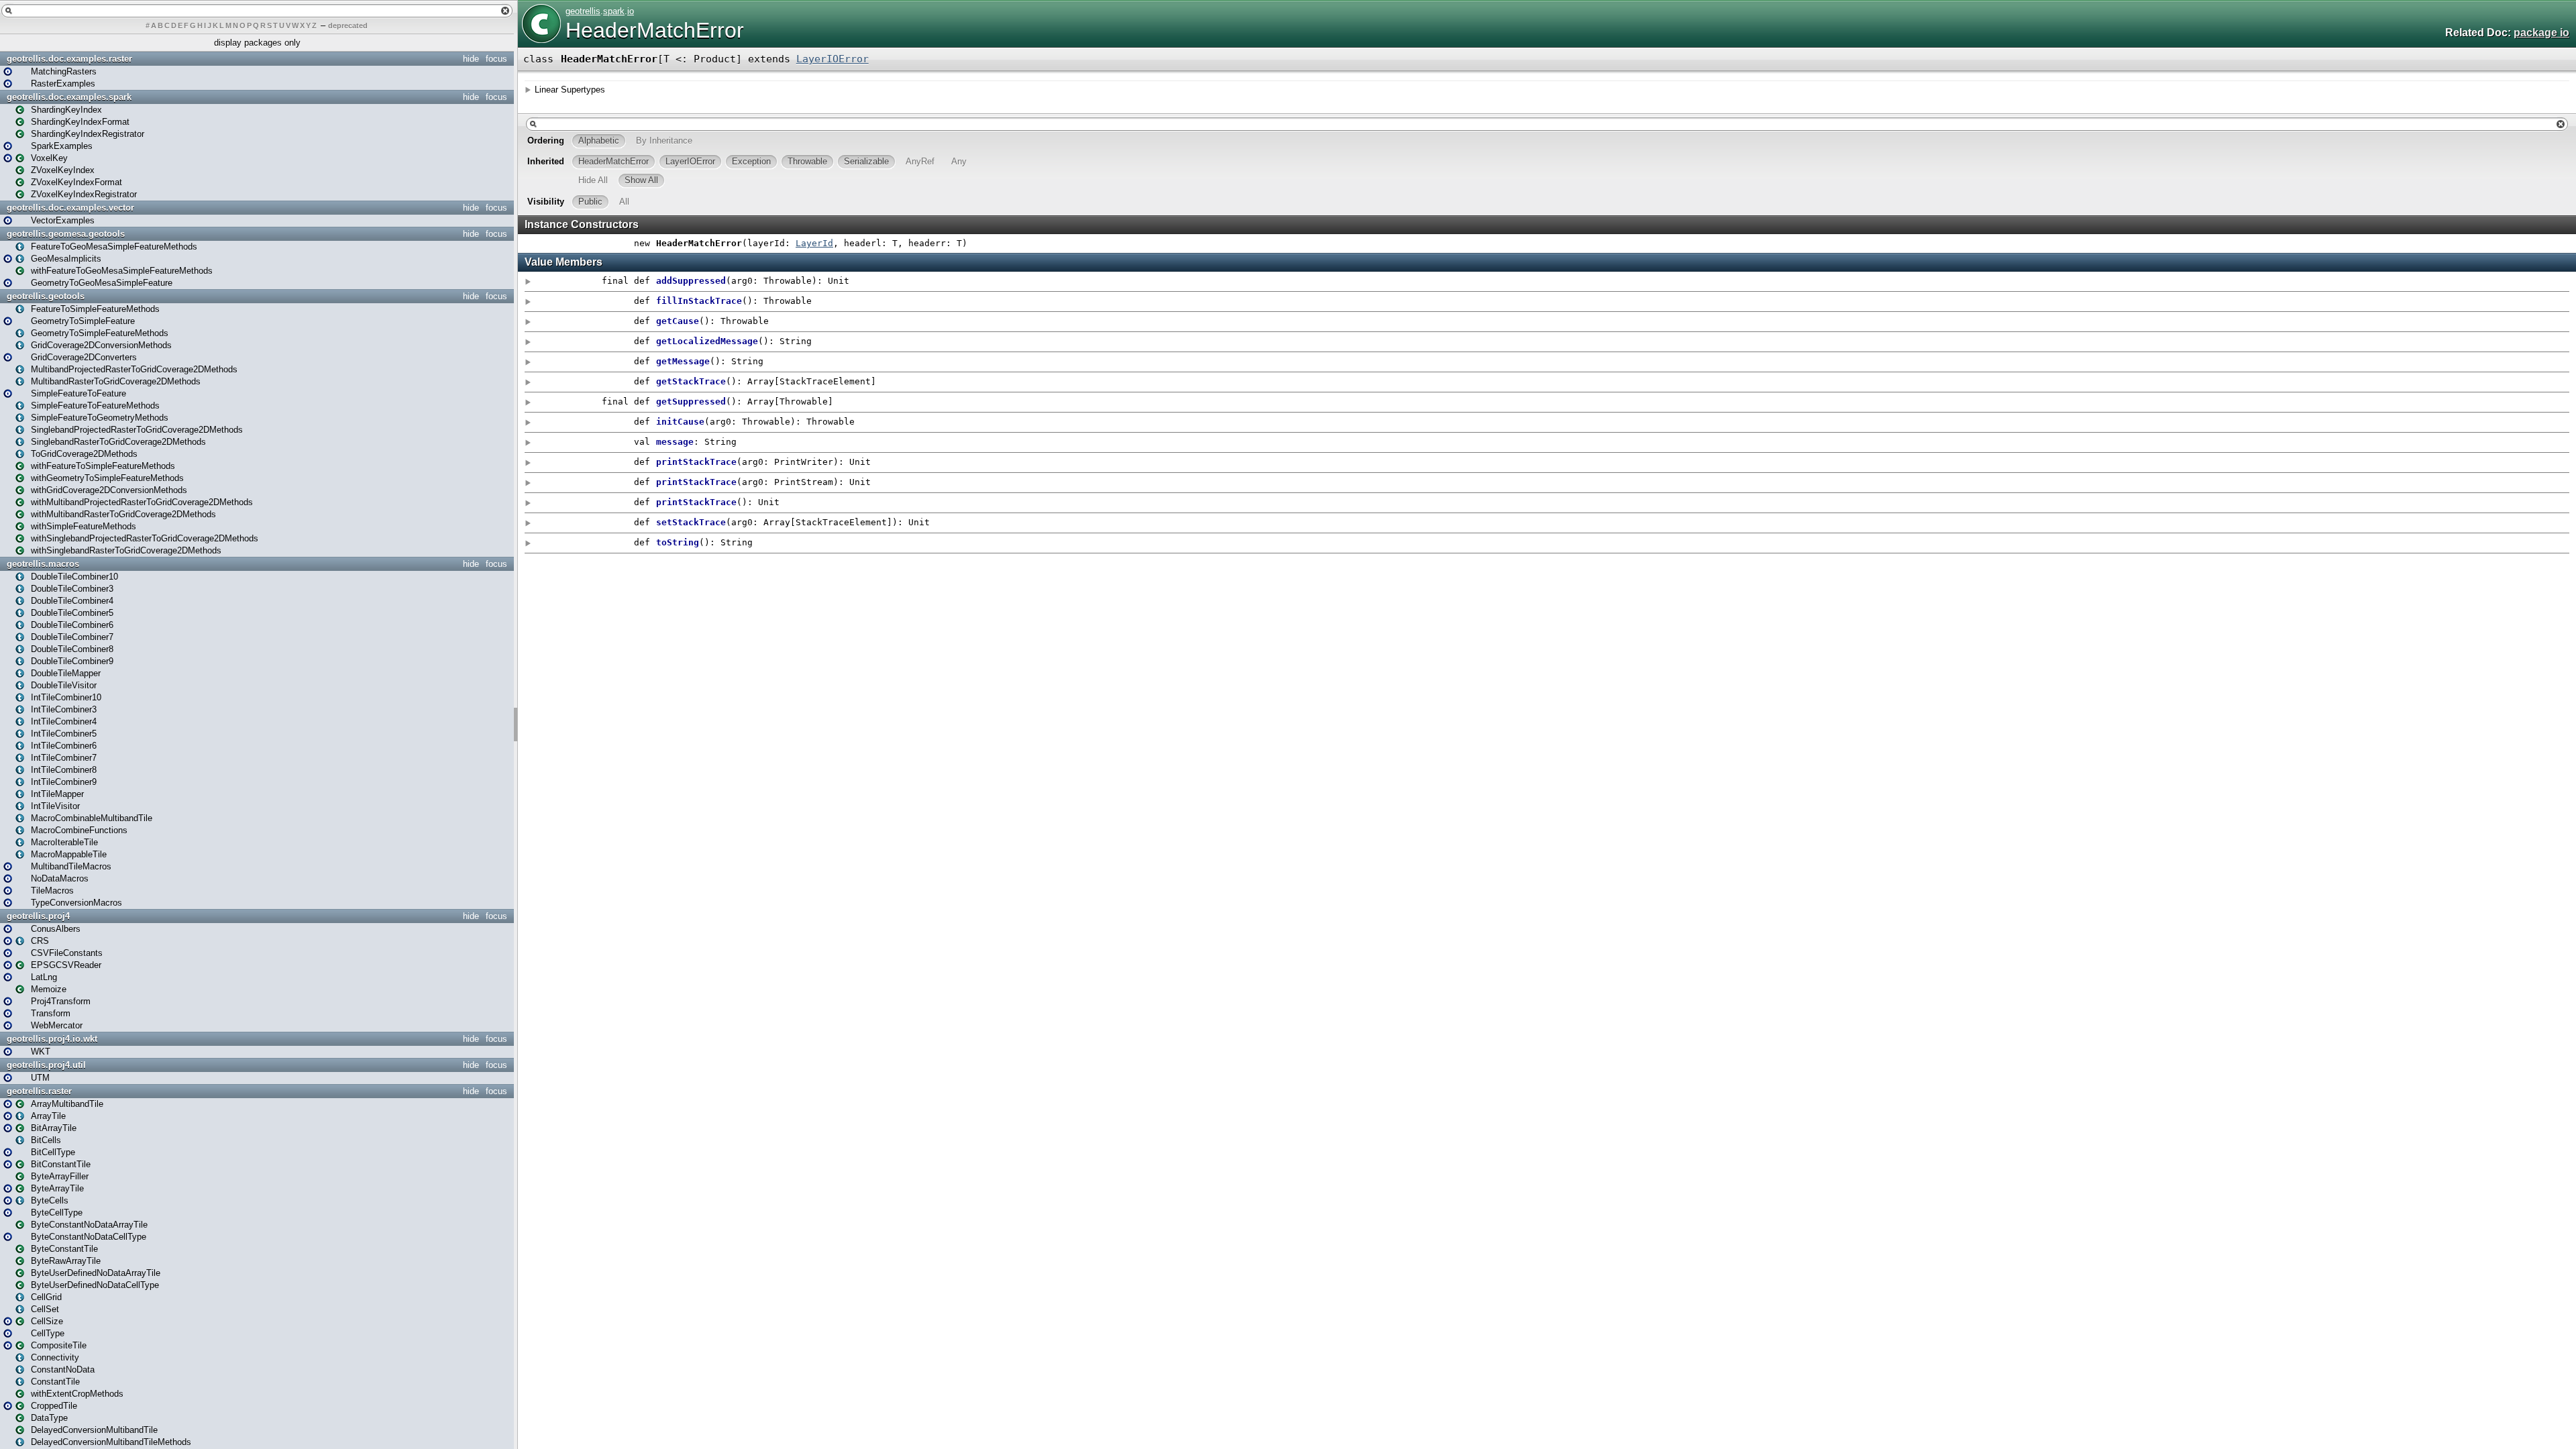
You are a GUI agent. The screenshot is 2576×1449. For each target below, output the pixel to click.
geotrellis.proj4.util (46, 1065)
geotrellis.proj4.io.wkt (52, 1039)
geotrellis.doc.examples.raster (69, 59)
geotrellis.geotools (46, 296)
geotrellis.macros (43, 564)
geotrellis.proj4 (38, 916)
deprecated (348, 25)
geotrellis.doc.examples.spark (69, 97)
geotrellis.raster (39, 1091)
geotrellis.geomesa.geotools (66, 234)
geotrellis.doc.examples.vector (70, 208)
